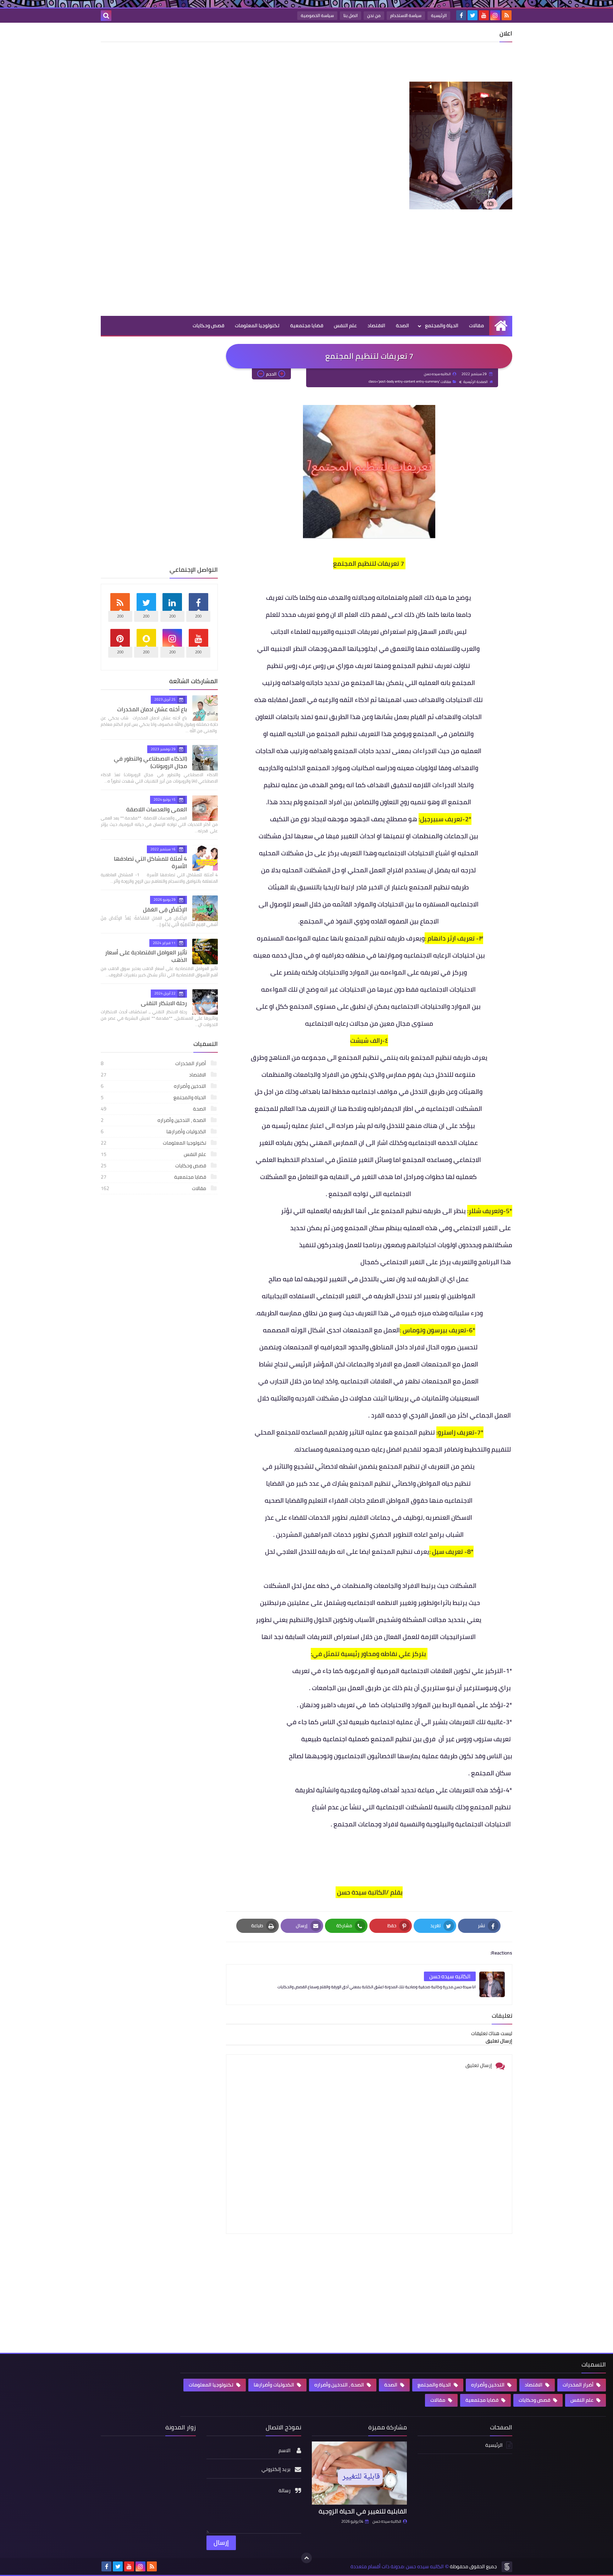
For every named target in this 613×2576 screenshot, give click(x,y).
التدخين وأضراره (154, 1086)
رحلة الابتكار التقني (164, 1003)
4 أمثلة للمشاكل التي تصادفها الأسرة (150, 862)
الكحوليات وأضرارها (154, 1131)
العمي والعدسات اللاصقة (157, 809)
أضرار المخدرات (154, 1063)
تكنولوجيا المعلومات (257, 325)
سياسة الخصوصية (317, 15)
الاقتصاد (376, 325)
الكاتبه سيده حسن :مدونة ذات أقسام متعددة (397, 2567)
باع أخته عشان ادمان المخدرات (152, 709)
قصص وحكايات (208, 325)
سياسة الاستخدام (406, 15)
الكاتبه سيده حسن (387, 2521)
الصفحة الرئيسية (476, 382)
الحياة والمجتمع (442, 325)
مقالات (476, 325)
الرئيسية (439, 15)
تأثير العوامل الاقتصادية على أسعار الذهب (146, 956)
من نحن (374, 15)
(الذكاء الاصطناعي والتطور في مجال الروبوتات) (150, 762)
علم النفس (345, 325)
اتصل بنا (350, 15)
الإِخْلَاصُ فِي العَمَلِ (165, 909)
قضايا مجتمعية (307, 325)
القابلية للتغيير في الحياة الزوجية (363, 2511)
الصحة (402, 325)
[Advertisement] (383, 64)
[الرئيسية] (501, 326)
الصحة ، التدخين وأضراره (154, 1120)
